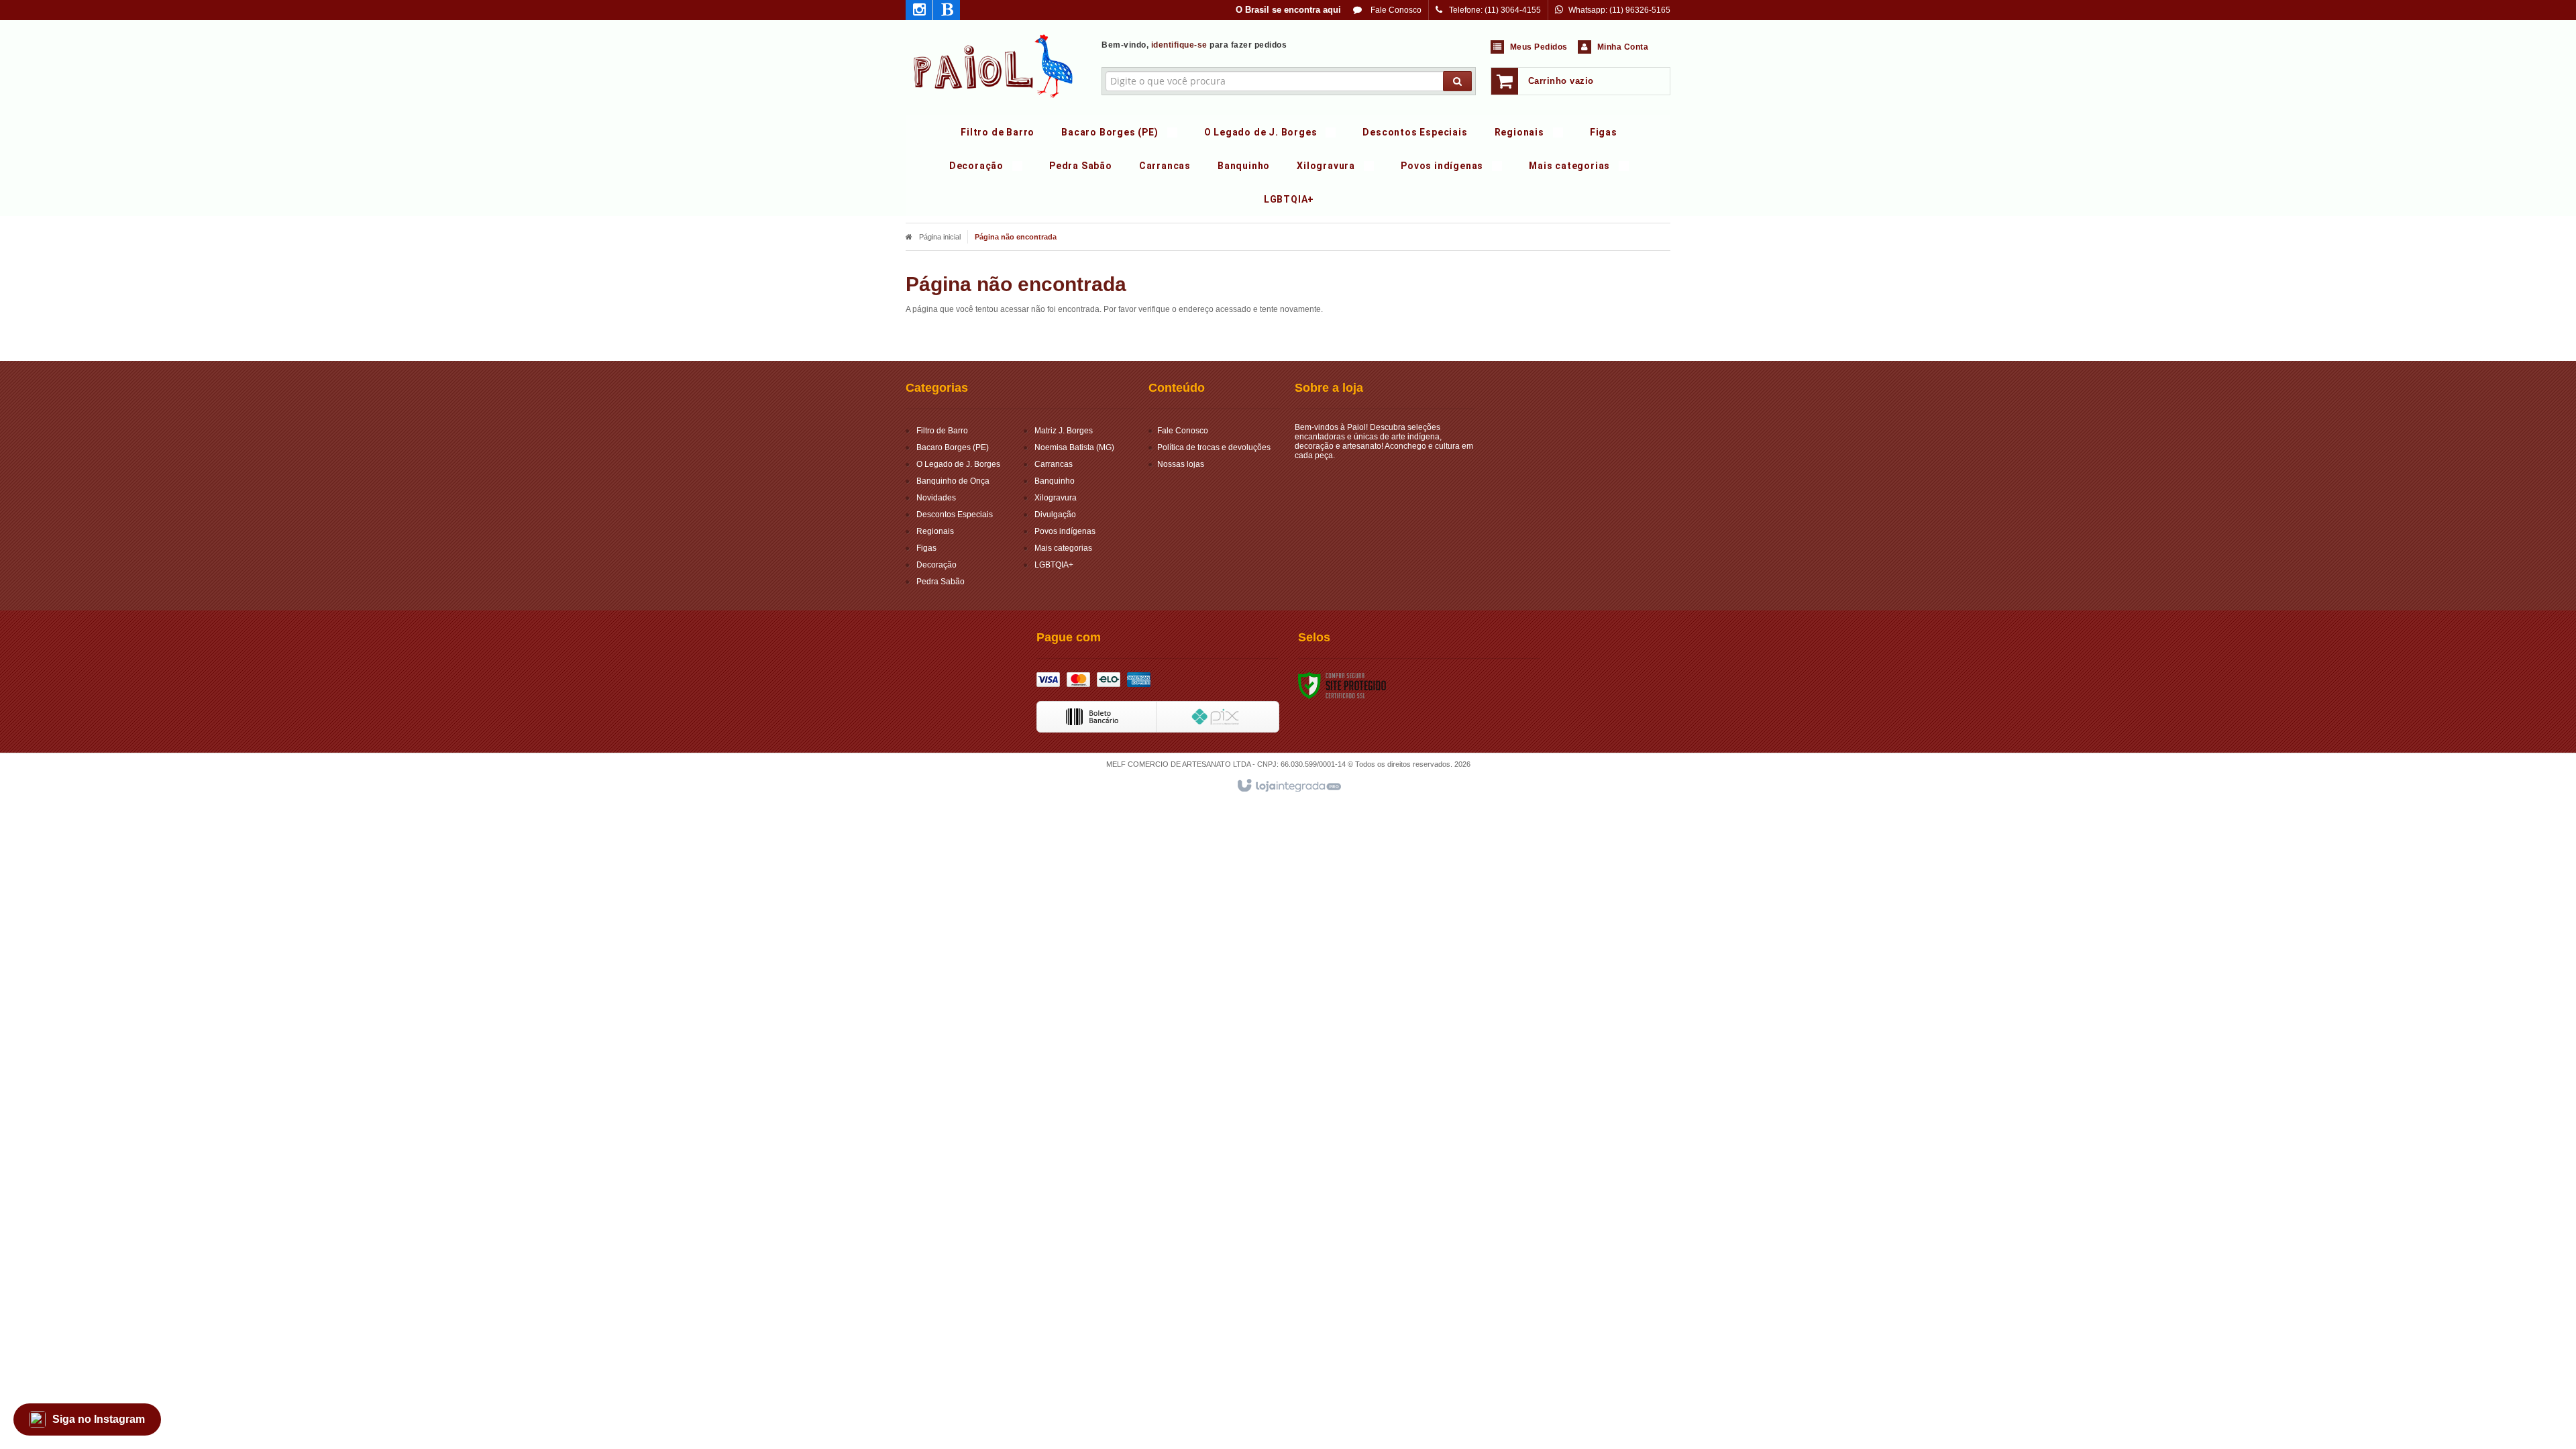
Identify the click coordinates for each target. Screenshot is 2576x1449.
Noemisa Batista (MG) (1074, 447)
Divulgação (1055, 515)
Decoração (936, 565)
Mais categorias (1063, 548)
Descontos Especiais (955, 515)
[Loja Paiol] (994, 64)
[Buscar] (1457, 81)
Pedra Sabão (941, 582)
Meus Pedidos (1539, 47)
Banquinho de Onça (953, 481)
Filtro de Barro (942, 431)
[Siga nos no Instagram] (919, 12)
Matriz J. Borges (1064, 431)
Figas (926, 548)
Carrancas (1054, 464)
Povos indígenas (1065, 531)
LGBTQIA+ (1054, 565)
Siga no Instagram (99, 1419)
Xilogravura (1056, 498)
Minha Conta (1623, 47)
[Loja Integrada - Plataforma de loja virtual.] (1288, 786)
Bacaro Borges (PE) (953, 447)
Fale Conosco (1395, 10)
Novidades (936, 498)
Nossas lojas (1181, 464)
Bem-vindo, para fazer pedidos (1194, 45)
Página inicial (940, 237)
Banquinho (1055, 481)
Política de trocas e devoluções (1214, 447)
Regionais (935, 531)
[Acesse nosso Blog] (947, 12)
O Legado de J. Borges (958, 464)
